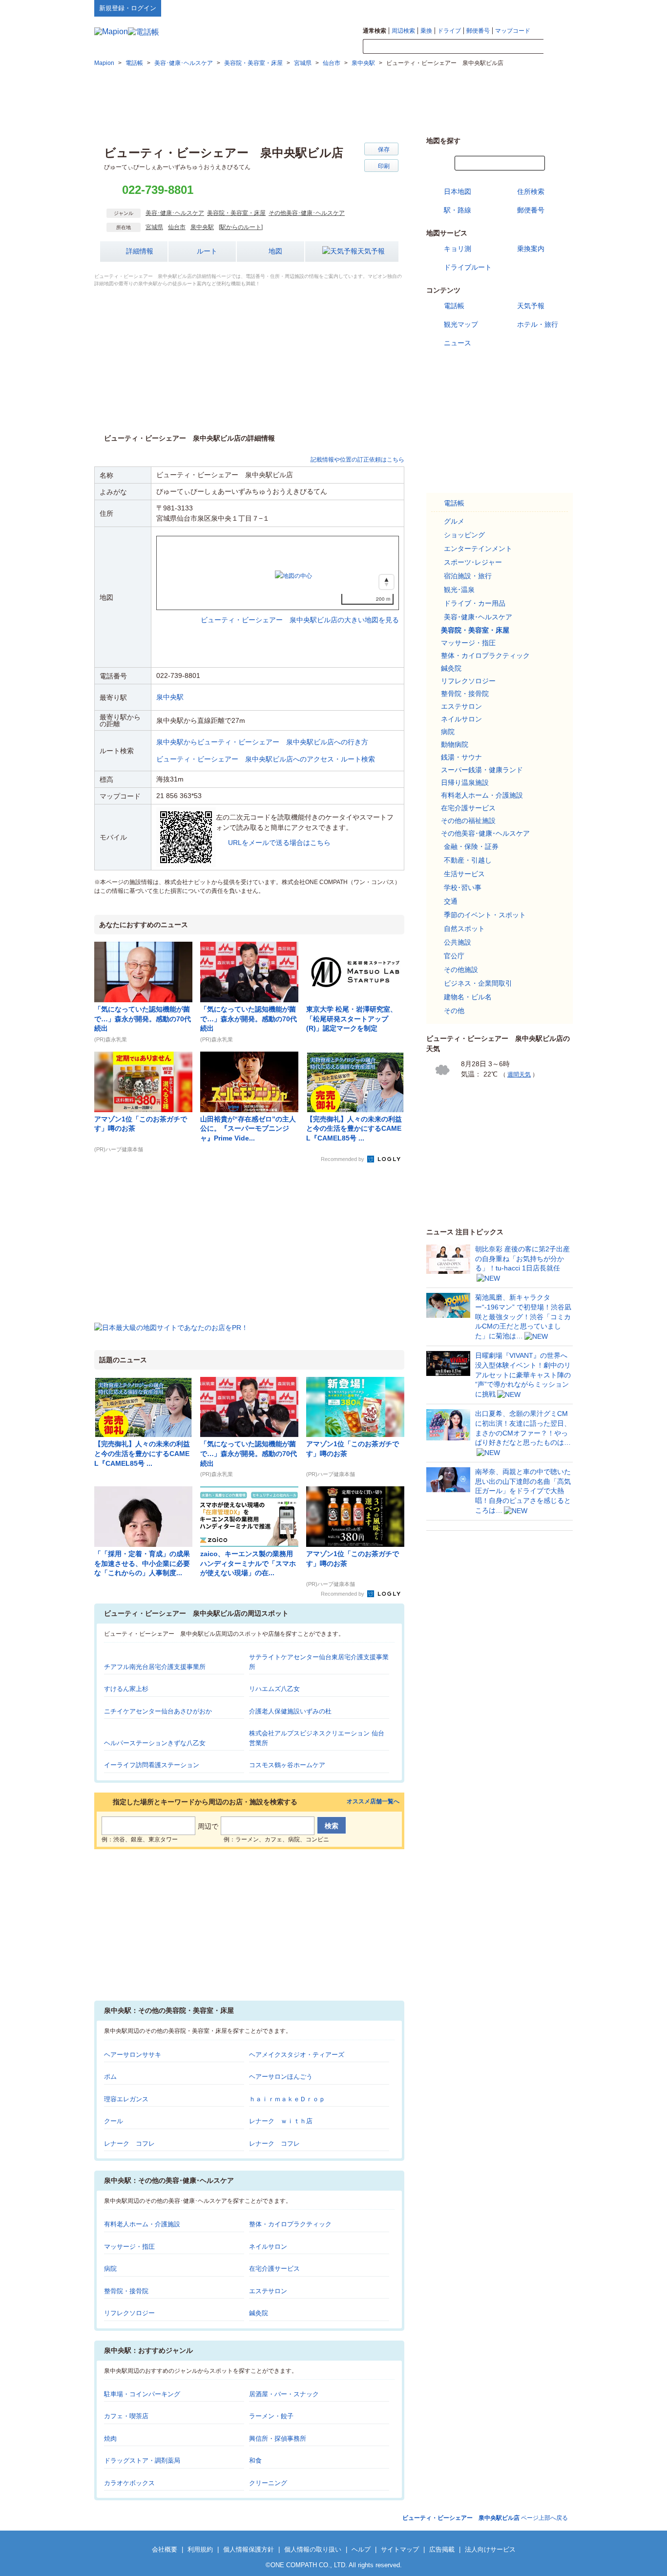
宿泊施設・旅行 (468, 576)
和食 (255, 2460)
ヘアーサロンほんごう (281, 2077)
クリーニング (268, 2483)
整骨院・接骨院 (126, 2291)
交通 (451, 901)
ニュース (458, 343)
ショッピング (464, 535)
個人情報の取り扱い (313, 2549)
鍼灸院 (259, 2313)
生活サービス (464, 874)
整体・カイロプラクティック (290, 2224)
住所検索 (531, 191)
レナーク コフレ (129, 2143)
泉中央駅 (202, 227)
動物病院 (455, 744)
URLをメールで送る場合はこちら (279, 843)
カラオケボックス (129, 2483)
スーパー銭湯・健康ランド (482, 770)
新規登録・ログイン (128, 8)
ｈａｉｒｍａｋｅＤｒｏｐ (287, 2099)
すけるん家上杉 (126, 1689)
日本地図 (458, 191)
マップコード (513, 31)
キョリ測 (458, 249)
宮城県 (154, 227)
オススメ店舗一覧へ (373, 1802)
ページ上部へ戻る (485, 2518)
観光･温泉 (459, 590)
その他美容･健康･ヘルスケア (307, 213)
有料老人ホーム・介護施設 (142, 2224)
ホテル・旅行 (538, 324)
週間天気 (519, 1075)
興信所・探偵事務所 (278, 2439)
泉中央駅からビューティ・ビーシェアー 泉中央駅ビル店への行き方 (262, 742)
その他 (454, 1011)
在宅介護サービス (274, 2269)
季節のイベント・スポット (485, 915)
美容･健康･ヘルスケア (175, 213)
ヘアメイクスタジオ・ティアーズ (297, 2055)
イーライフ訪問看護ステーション (152, 1765)
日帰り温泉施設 (465, 782)
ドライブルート (468, 267)
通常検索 (375, 31)
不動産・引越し (468, 860)
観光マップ (461, 324)
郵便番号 (478, 31)
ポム (110, 2077)
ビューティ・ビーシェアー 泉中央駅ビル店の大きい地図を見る (300, 610)
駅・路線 (458, 210)
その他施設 (461, 970)
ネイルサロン (268, 2247)
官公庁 (454, 956)
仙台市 (177, 227)
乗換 (426, 31)
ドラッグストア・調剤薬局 (142, 2460)
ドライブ (449, 31)
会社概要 (165, 2549)
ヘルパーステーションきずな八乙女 (155, 1743)
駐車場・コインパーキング (142, 2394)
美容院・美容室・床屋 (236, 213)
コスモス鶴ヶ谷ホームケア (287, 1765)
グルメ (454, 521)
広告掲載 (442, 2549)
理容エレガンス (126, 2099)
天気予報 (371, 251)
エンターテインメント (478, 549)
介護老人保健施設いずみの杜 (290, 1711)
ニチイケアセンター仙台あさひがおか (158, 1711)
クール (114, 2121)
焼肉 (110, 2439)
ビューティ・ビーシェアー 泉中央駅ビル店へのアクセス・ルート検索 (266, 759)
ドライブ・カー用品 (475, 603)
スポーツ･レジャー (473, 562)
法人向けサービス (490, 2549)
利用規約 (200, 2549)
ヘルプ (526, 8)
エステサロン (268, 2291)
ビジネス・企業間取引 (478, 983)
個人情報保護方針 (249, 2549)
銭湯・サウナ (461, 757)
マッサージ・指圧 (129, 2247)
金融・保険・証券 (471, 846)
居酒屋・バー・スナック (284, 2394)
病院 (110, 2269)
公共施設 (458, 942)
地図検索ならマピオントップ (477, 8)
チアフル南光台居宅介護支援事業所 (155, 1667)
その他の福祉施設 (468, 821)
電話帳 (454, 306)
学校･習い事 (463, 887)
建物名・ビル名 (468, 997)
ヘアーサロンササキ (133, 2055)
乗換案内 (531, 249)
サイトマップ (557, 8)
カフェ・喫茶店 (126, 2416)
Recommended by (343, 1159)
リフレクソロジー (129, 2313)
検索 (558, 47)
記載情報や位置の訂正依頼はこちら (357, 460)
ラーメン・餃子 (271, 2416)
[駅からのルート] (241, 227)
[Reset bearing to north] (386, 582)
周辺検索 (403, 31)
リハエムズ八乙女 (274, 1689)
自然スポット (464, 929)
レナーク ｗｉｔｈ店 (281, 2121)
